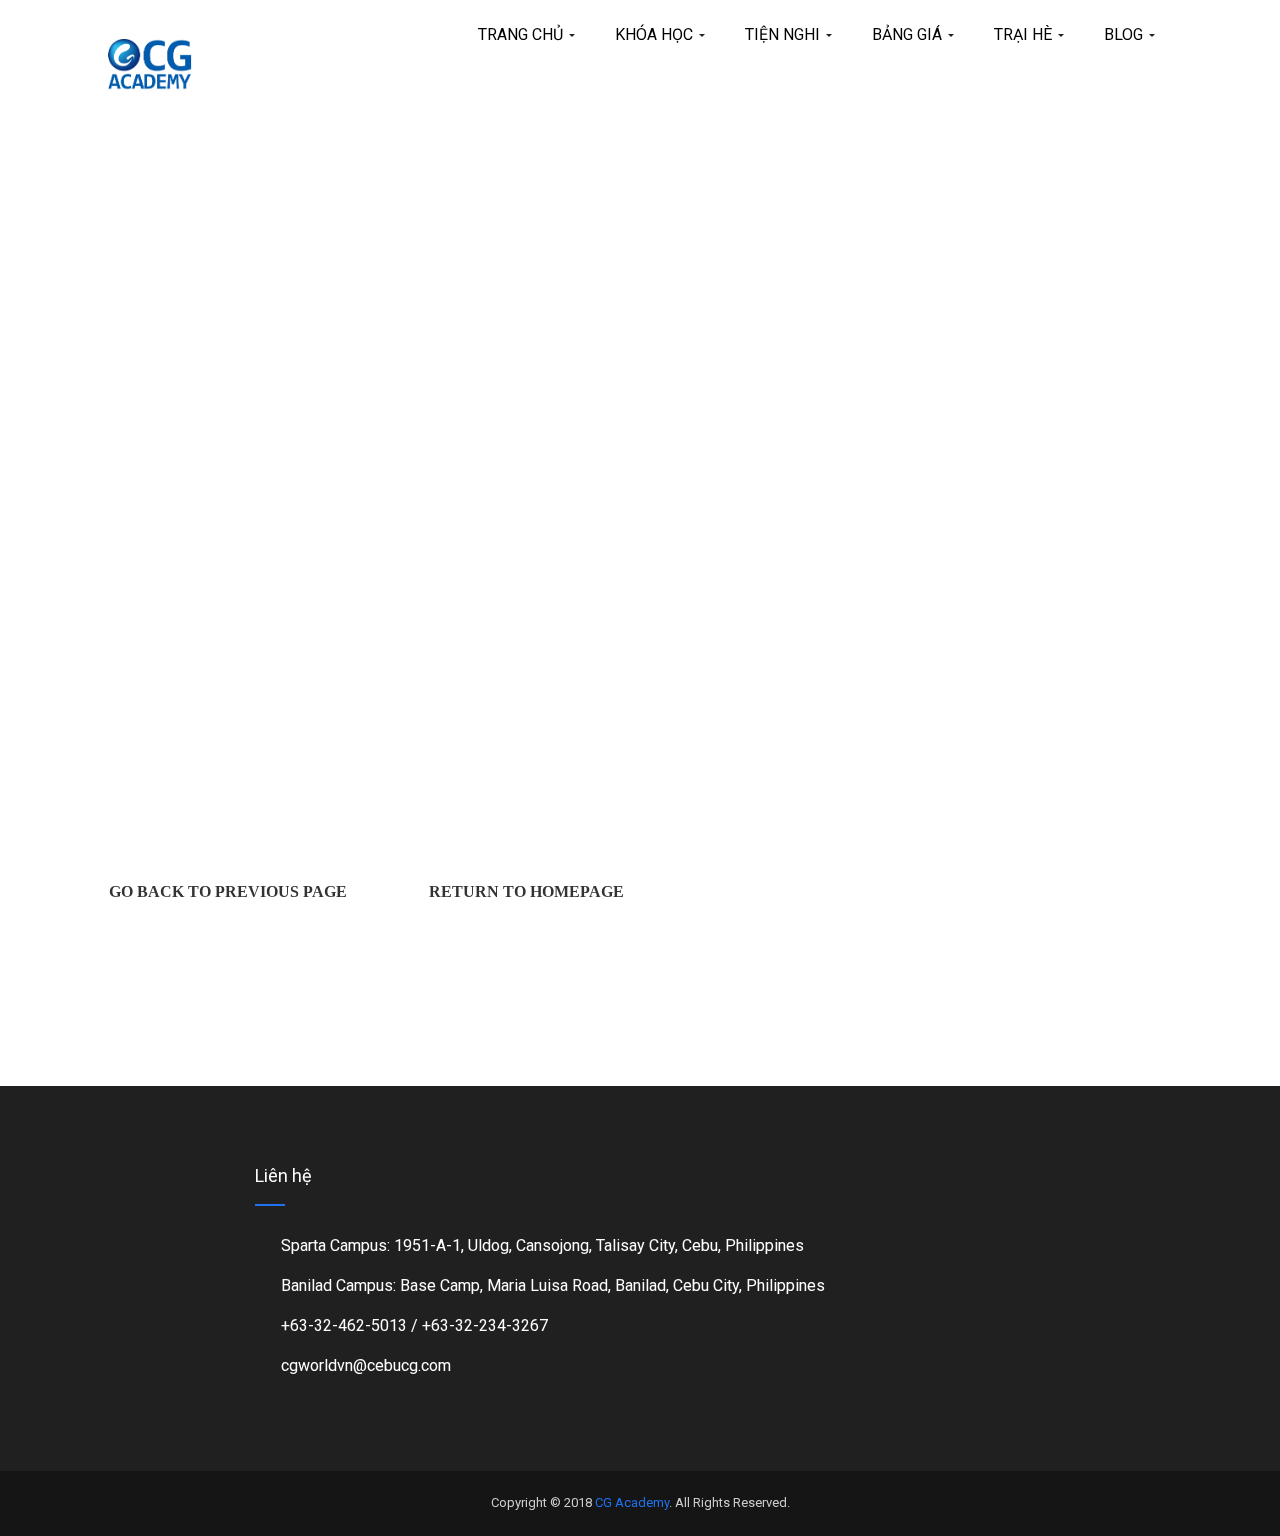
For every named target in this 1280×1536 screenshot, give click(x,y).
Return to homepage (526, 891)
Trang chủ (522, 34)
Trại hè (1025, 34)
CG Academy (632, 1502)
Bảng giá (909, 34)
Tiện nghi (784, 34)
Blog (1125, 34)
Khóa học (656, 34)
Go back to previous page (228, 891)
